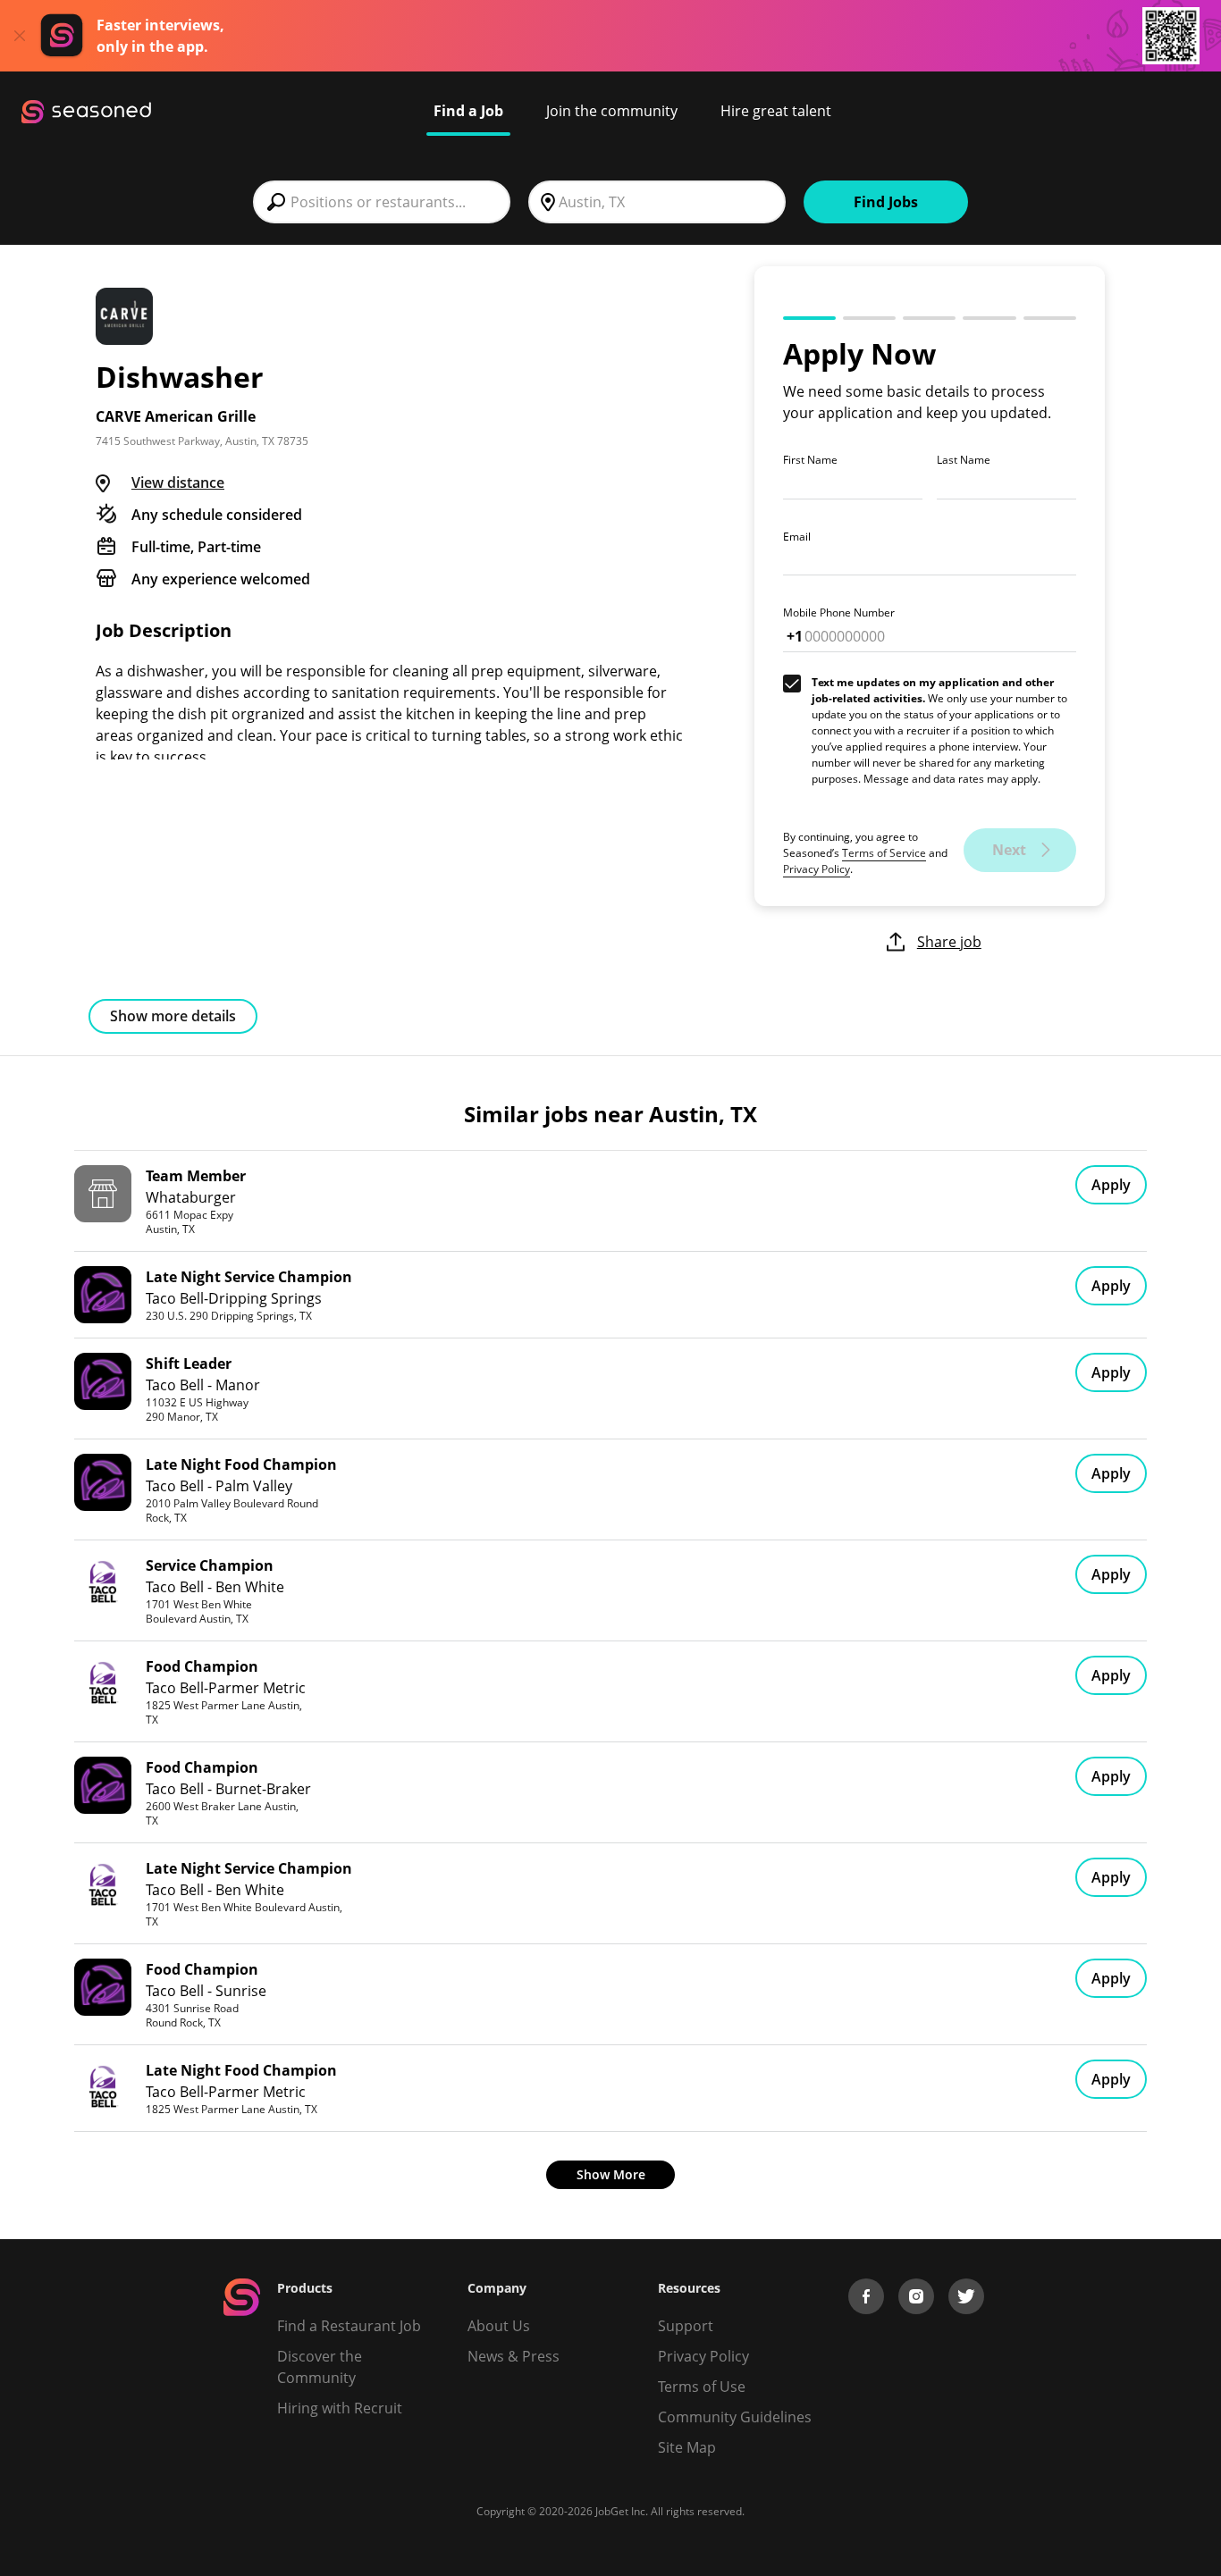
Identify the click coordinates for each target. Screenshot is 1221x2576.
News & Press (514, 2356)
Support (686, 2326)
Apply (1111, 1185)
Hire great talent (776, 111)
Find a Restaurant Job (349, 2326)
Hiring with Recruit (340, 2408)
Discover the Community (320, 2367)
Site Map (687, 2447)
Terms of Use (702, 2387)
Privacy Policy (817, 869)
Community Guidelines (735, 2417)
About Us (499, 2326)
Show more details (173, 1016)
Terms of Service (884, 853)
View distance (178, 482)
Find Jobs (886, 202)
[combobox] (382, 202)
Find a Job (468, 111)
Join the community (612, 111)
